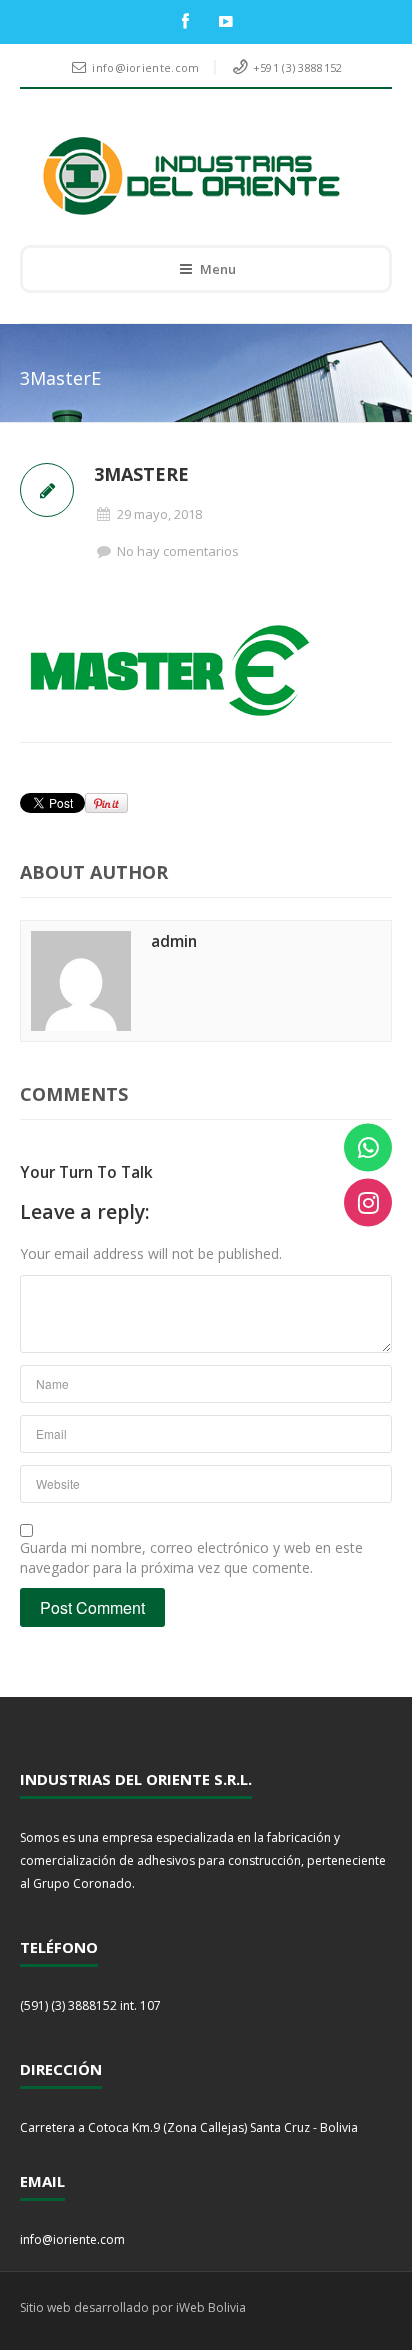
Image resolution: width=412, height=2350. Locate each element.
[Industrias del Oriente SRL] (192, 176)
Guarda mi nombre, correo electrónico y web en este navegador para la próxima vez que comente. (191, 1557)
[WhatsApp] (368, 1148)
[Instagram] (368, 1203)
